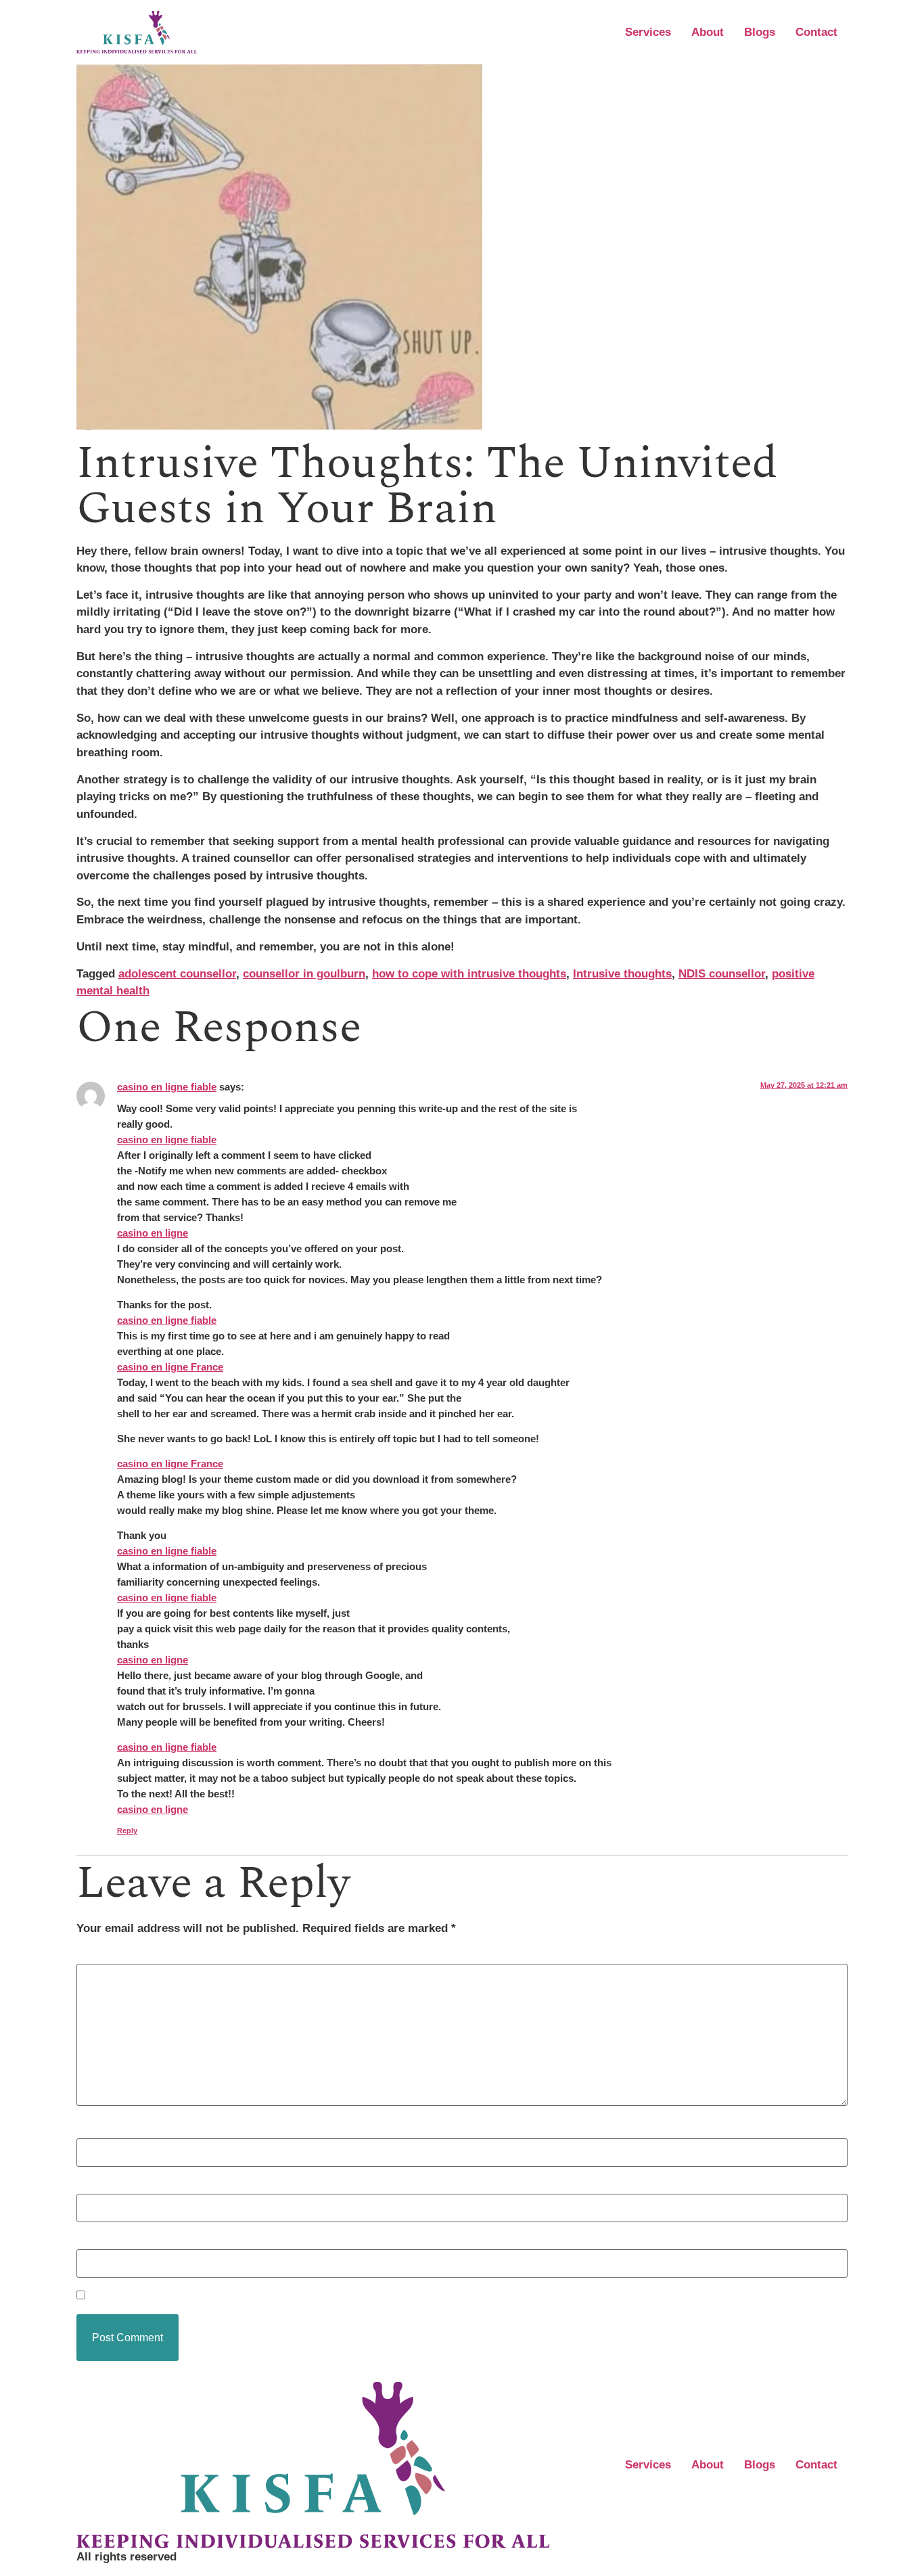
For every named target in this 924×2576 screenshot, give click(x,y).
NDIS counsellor (722, 974)
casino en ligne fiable (167, 1087)
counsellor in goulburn (304, 974)
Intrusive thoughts (622, 974)
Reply (127, 1831)
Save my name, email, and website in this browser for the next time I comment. (301, 2296)
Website (98, 2241)
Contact (816, 32)
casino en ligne (153, 1233)
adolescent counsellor (177, 974)
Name (96, 2130)
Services (648, 32)
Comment (107, 1956)
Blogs (760, 32)
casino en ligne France (170, 1367)
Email (96, 2185)
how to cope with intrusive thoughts (469, 974)
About (708, 32)
